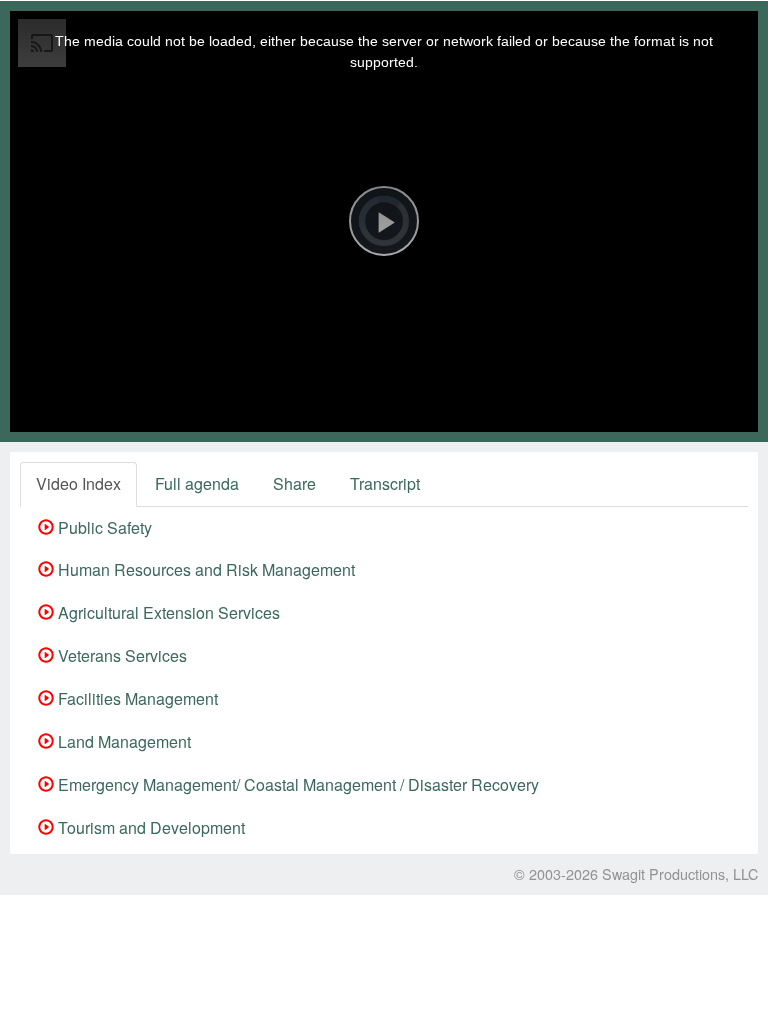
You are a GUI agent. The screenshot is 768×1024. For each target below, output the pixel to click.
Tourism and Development (149, 827)
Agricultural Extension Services (167, 612)
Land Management (122, 741)
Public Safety (103, 527)
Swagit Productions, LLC (680, 873)
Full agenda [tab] (197, 483)
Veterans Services (120, 655)
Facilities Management (136, 698)
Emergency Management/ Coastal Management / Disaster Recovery (296, 784)
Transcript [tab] (385, 483)
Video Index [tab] (78, 483)
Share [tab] (294, 483)
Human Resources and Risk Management (204, 569)
